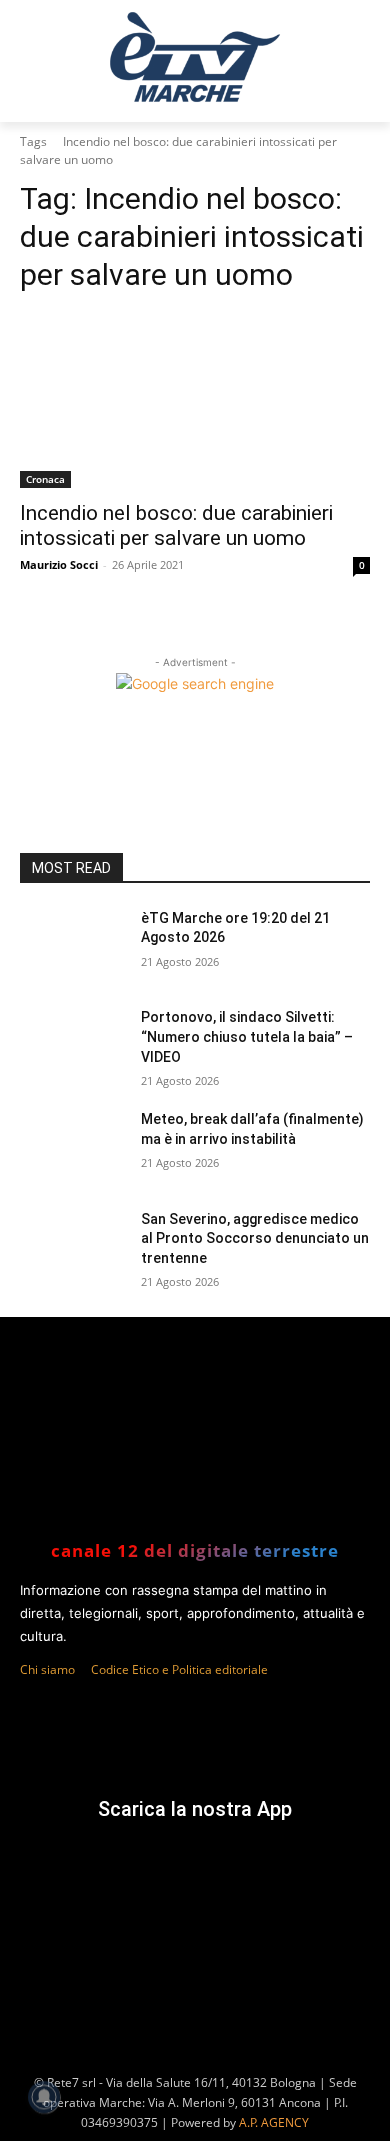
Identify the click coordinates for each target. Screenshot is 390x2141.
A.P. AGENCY (274, 2122)
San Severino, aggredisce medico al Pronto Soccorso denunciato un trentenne (255, 1238)
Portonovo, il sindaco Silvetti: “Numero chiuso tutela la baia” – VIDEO (247, 1036)
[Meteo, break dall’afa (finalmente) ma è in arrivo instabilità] (72, 1147)
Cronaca (45, 479)
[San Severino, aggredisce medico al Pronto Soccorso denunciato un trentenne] (72, 1247)
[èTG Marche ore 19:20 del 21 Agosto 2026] (72, 946)
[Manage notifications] (44, 2097)
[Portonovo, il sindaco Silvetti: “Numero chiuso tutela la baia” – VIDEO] (72, 1045)
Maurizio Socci (59, 564)
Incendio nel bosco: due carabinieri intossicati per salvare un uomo (176, 525)
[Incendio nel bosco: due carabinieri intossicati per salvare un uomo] (195, 400)
